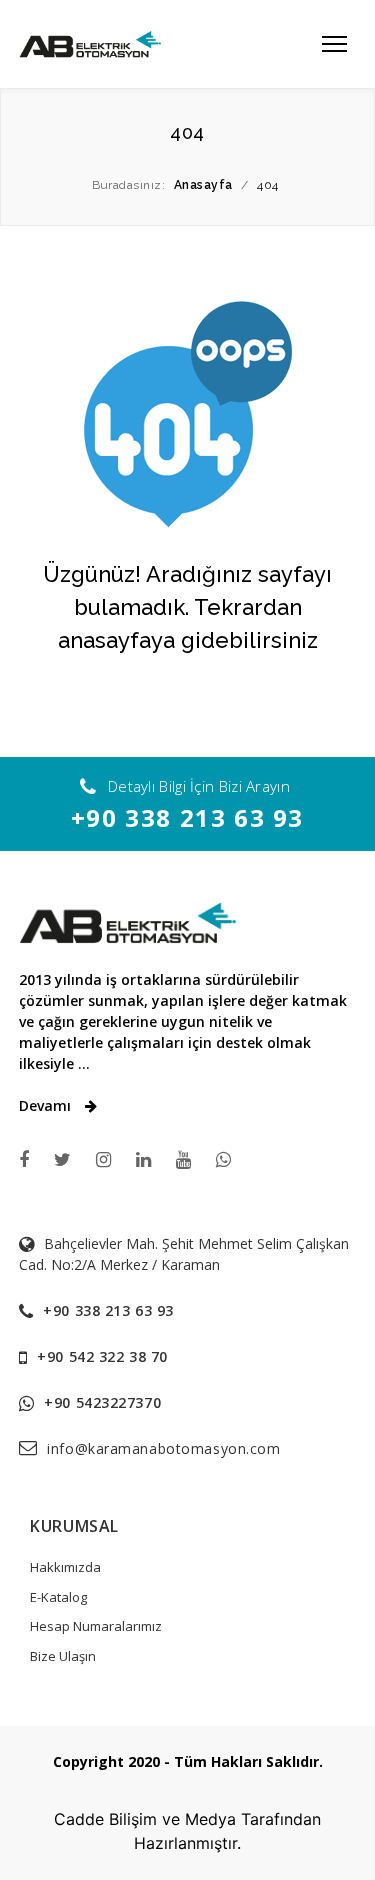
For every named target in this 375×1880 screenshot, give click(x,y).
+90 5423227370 (102, 1402)
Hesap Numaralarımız (96, 1626)
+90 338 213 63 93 (187, 817)
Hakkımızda (65, 1567)
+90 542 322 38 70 (102, 1356)
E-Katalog (58, 1597)
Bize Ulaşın (63, 1656)
